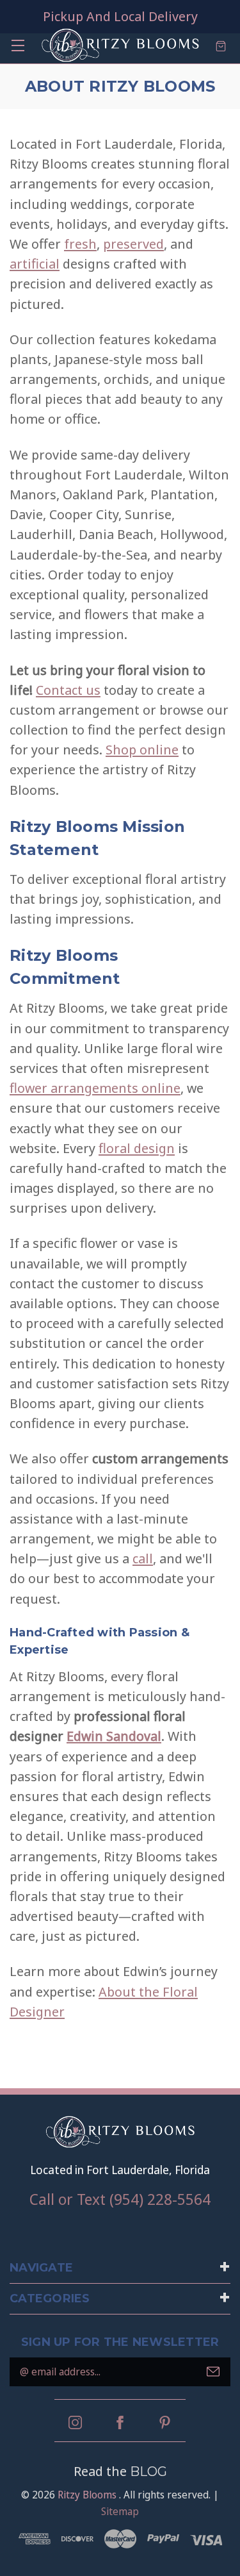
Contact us (68, 690)
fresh (80, 244)
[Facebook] (120, 2422)
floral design (137, 1148)
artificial (35, 263)
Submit (213, 2372)
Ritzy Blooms (87, 2495)
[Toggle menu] (18, 45)
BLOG (148, 2472)
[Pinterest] (165, 2422)
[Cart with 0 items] (221, 45)
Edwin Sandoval (114, 1736)
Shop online (142, 749)
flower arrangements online (95, 1088)
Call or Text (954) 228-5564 (120, 2199)
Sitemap (120, 2511)
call (143, 1558)
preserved (133, 244)
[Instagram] (75, 2422)
